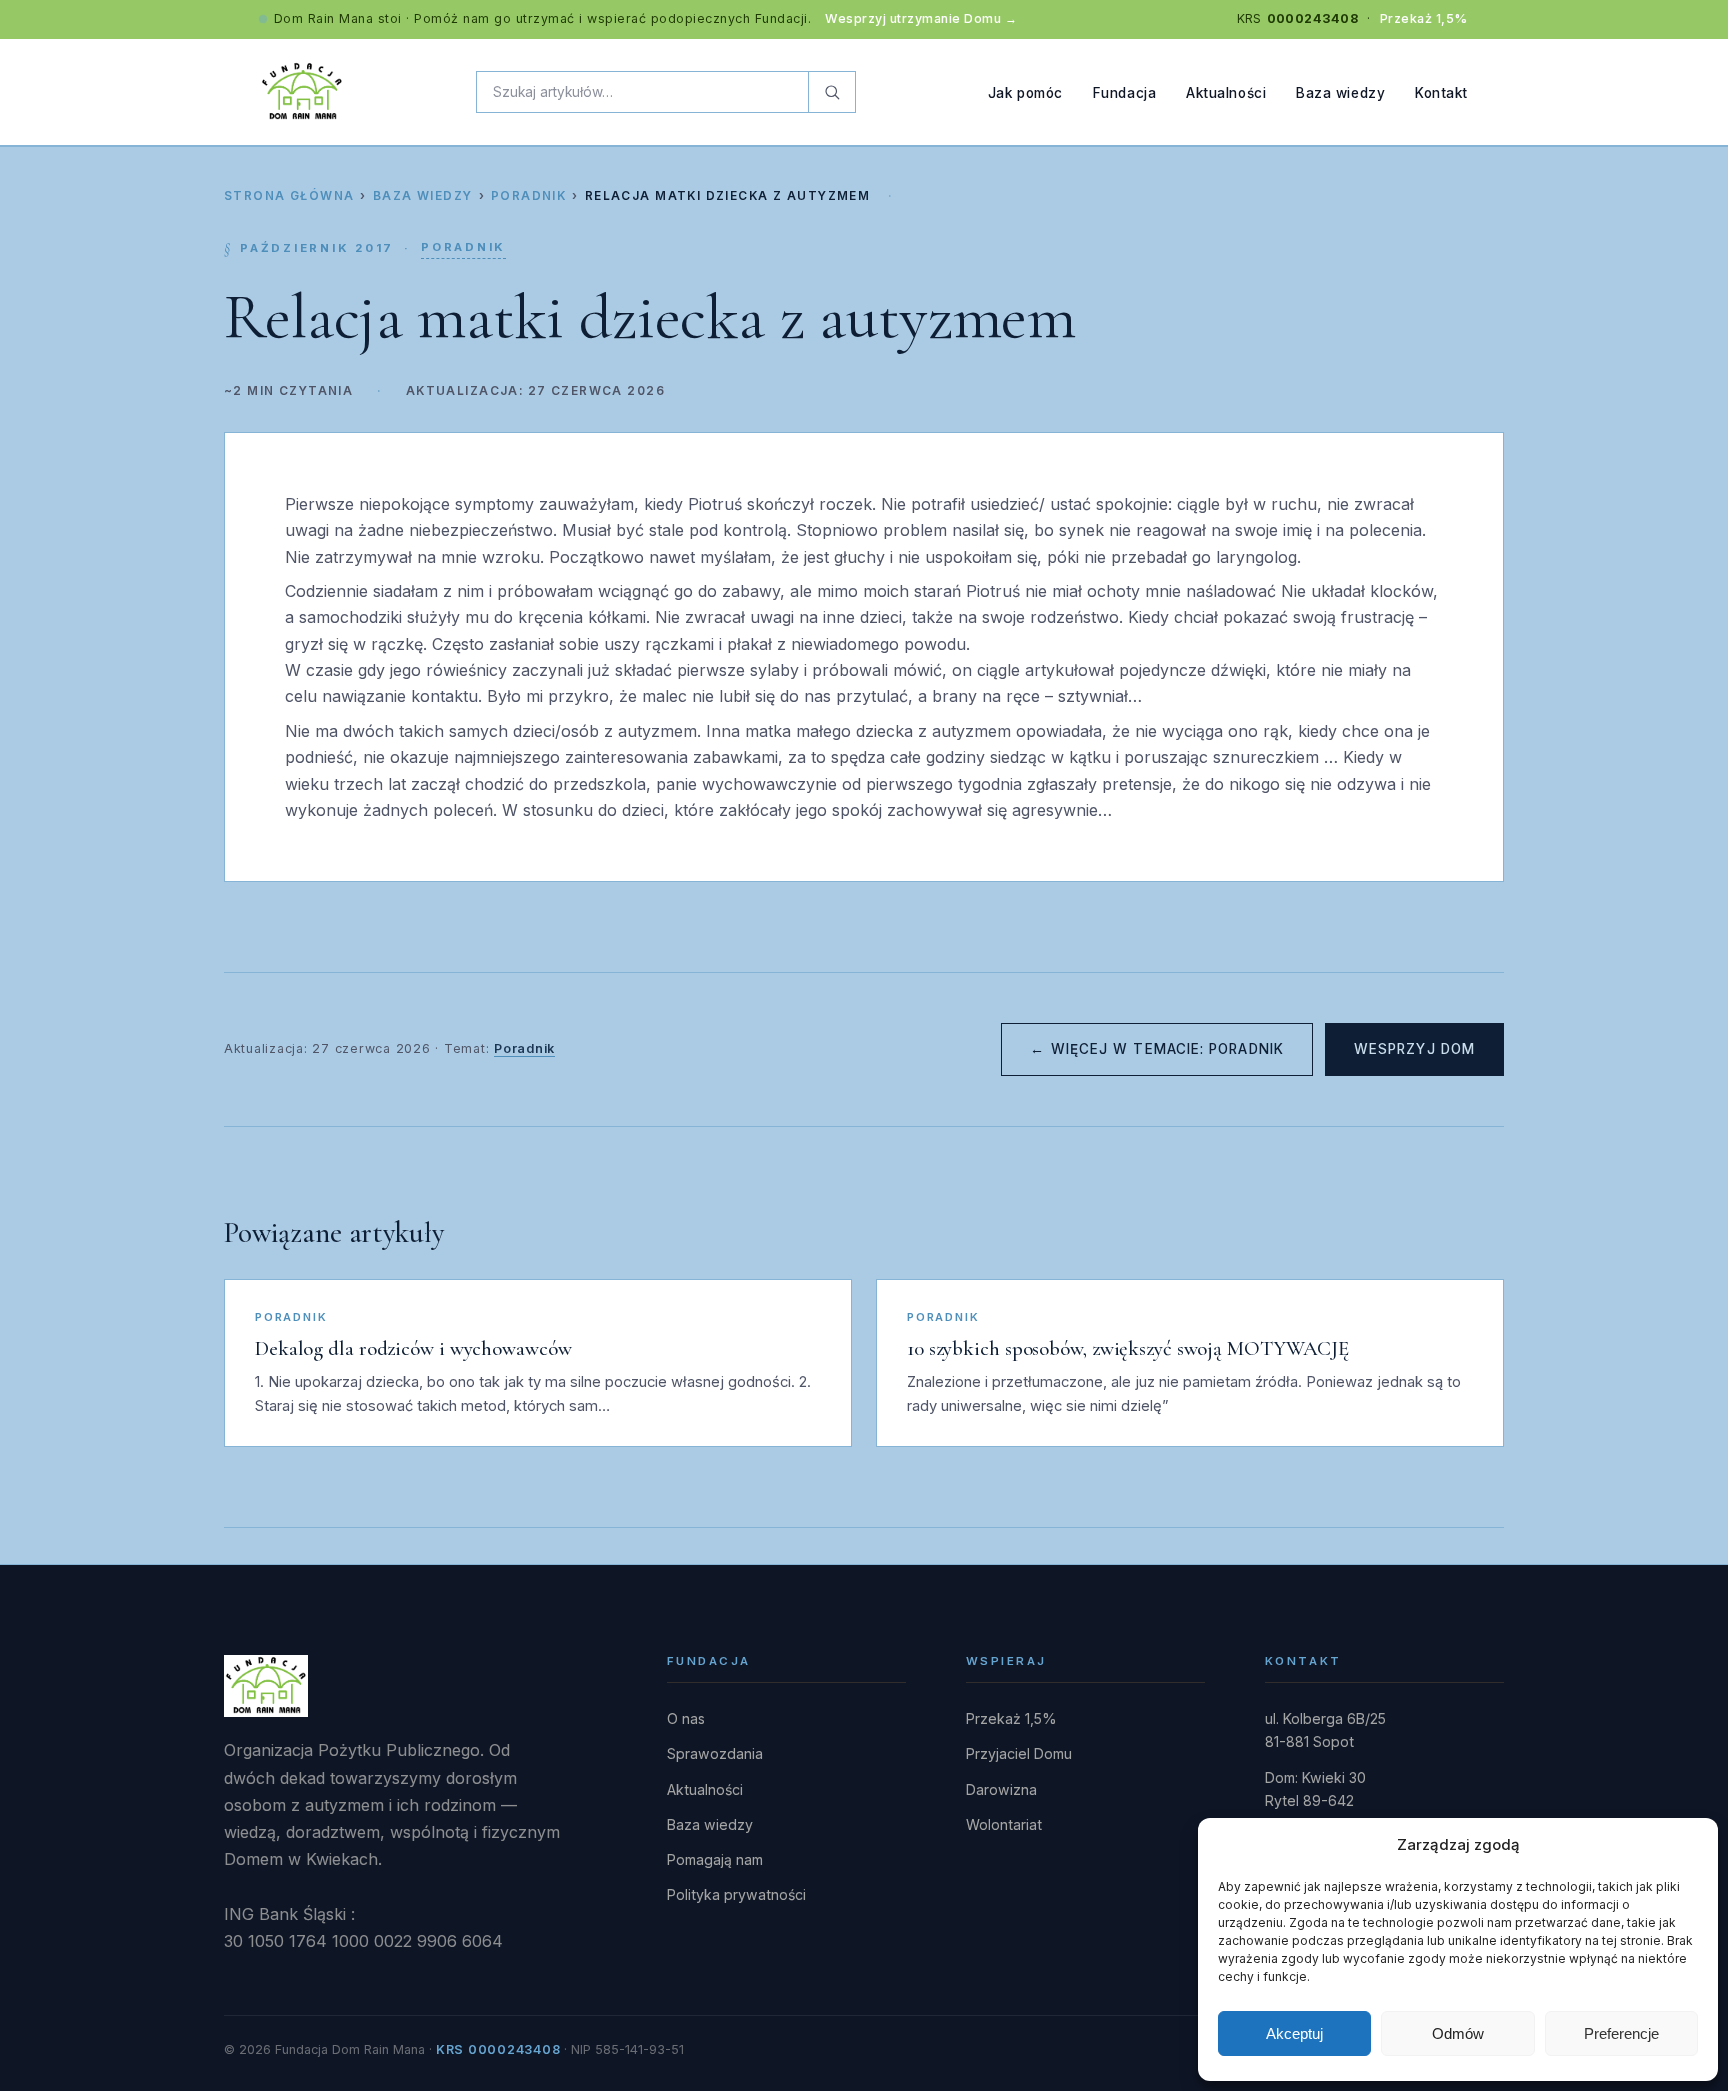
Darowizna (1001, 1789)
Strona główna (289, 196)
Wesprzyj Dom (1414, 1049)
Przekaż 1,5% (1424, 18)
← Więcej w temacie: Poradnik (1156, 1049)
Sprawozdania (715, 1753)
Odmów (1458, 2033)
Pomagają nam (715, 1859)
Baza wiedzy (1340, 92)
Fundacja (1124, 92)
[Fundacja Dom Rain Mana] (302, 92)
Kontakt (1441, 92)
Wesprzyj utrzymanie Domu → (921, 18)
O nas (686, 1718)
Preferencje (1621, 2033)
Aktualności (1226, 92)
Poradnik (528, 196)
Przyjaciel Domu (1019, 1753)
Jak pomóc (1025, 92)
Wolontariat (1004, 1824)
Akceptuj (1294, 2033)
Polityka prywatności (736, 1894)
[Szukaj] (831, 92)
